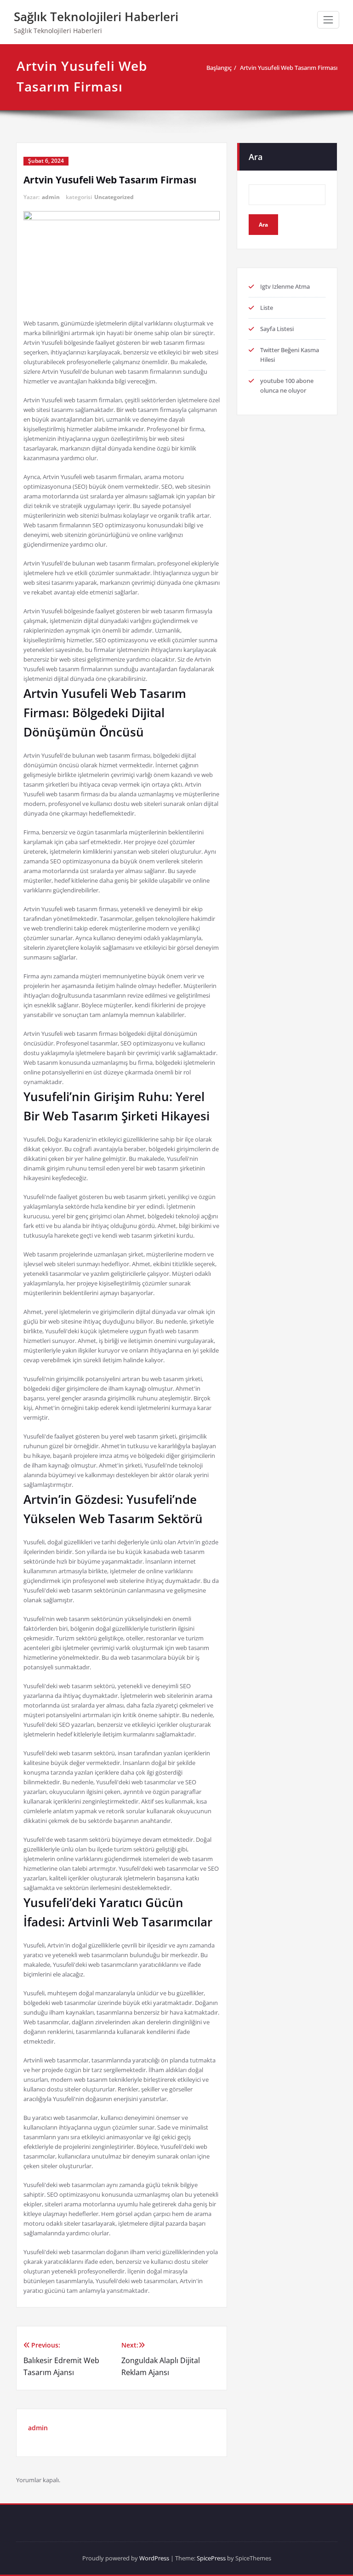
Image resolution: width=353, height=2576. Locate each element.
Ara (256, 157)
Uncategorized (114, 197)
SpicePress (211, 2558)
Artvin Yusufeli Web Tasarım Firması (289, 68)
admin (51, 197)
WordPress (154, 2558)
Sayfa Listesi (277, 329)
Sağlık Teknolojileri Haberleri (96, 17)
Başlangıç (219, 68)
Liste (267, 308)
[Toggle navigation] (328, 20)
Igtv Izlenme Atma (285, 286)
